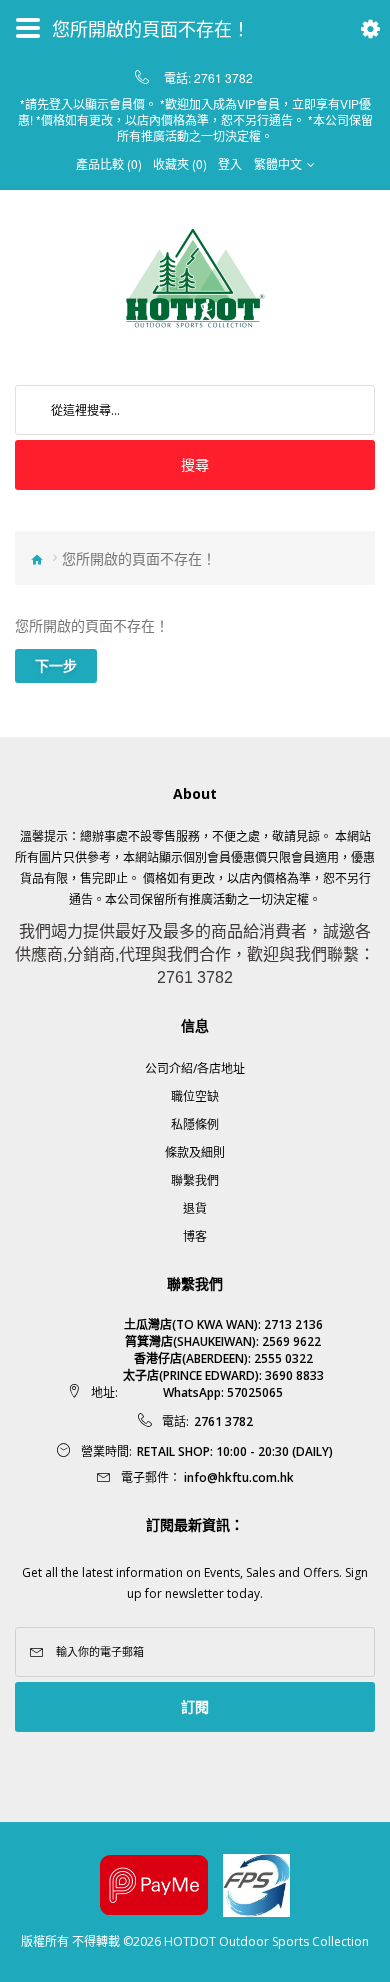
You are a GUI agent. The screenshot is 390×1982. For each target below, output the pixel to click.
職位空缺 (195, 1096)
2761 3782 (223, 78)
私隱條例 (195, 1124)
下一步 (56, 665)
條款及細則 (195, 1152)
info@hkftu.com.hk (239, 1477)
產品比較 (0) (109, 164)
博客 (195, 1236)
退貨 (195, 1208)
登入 (230, 164)
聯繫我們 (195, 1180)
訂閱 (195, 1706)
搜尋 (195, 464)
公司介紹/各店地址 (195, 1068)
